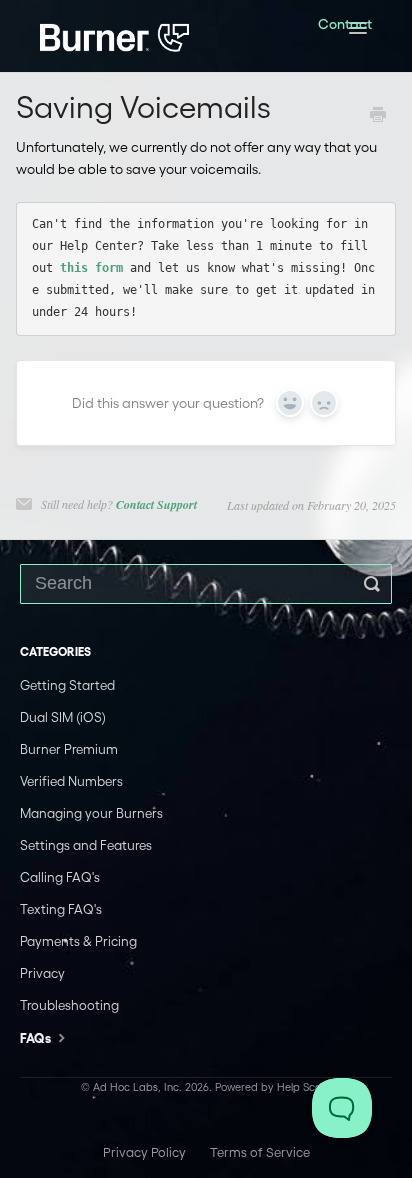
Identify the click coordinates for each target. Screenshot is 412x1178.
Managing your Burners (91, 813)
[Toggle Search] (372, 584)
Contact (345, 24)
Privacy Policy (144, 1152)
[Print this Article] (378, 117)
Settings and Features (86, 845)
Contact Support (156, 504)
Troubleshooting (69, 1005)
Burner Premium (69, 749)
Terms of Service (260, 1152)
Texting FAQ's (61, 909)
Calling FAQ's (60, 877)
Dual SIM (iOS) (63, 717)
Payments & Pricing (78, 941)
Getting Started (67, 685)
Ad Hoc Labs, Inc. (137, 1087)
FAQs (37, 1038)
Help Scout (304, 1087)
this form (91, 268)
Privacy (42, 973)
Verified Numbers (71, 781)
